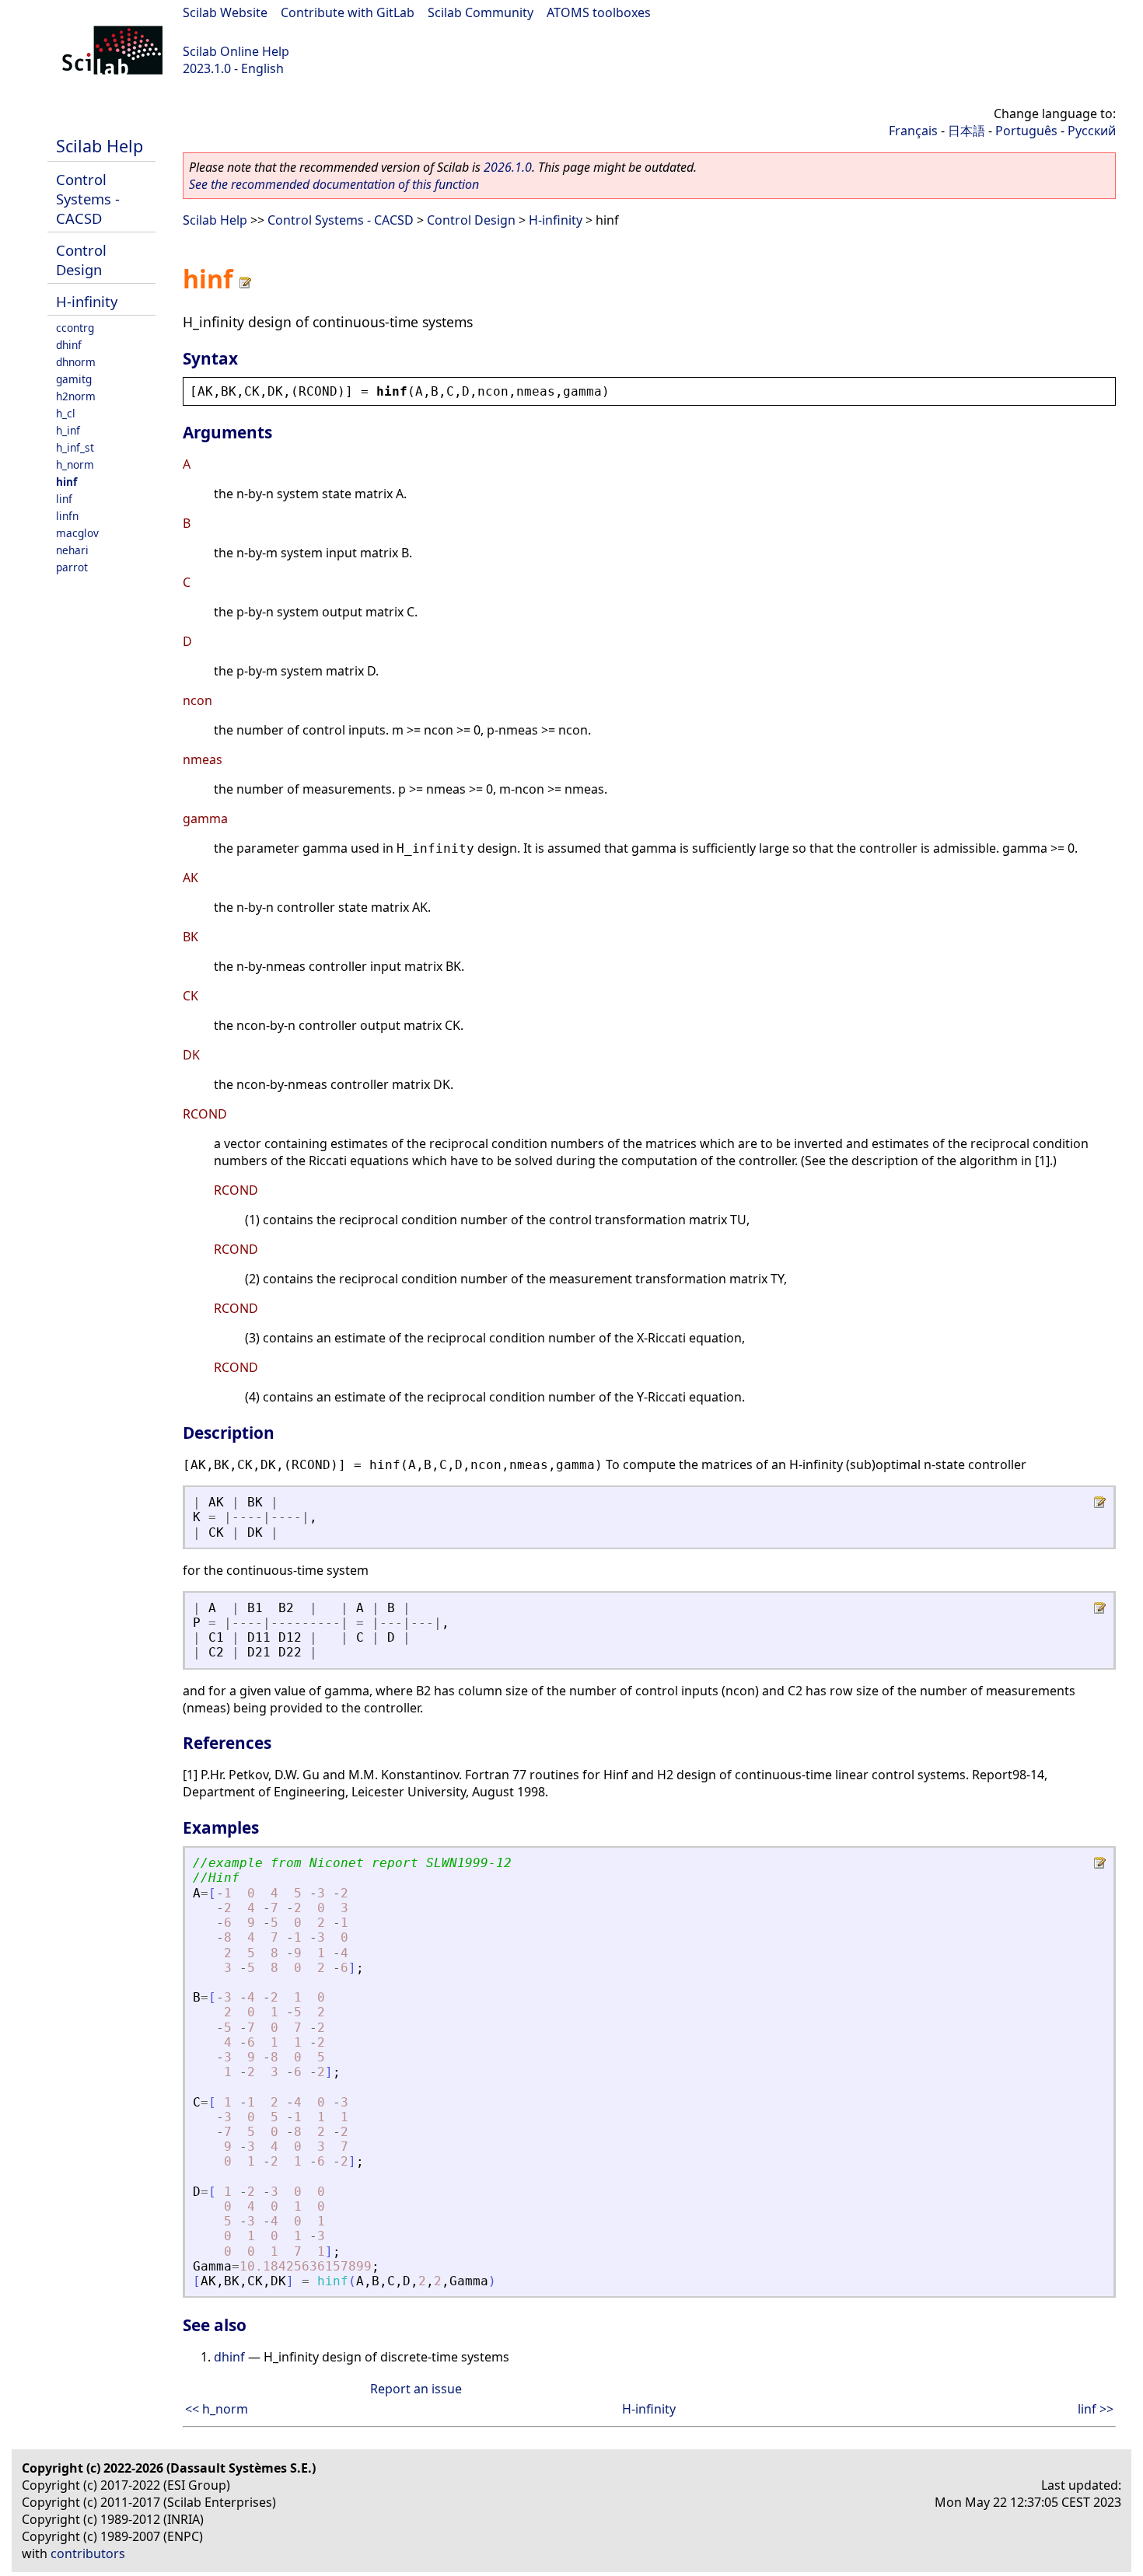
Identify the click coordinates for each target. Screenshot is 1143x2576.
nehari (72, 550)
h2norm (76, 396)
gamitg (74, 379)
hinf (66, 482)
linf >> (1096, 2409)
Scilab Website (225, 12)
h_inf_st (75, 447)
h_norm (75, 464)
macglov (77, 533)
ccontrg (75, 328)
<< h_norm (217, 2409)
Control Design (81, 260)
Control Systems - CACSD (88, 199)
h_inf (68, 430)
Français (913, 131)
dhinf (69, 345)
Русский (1092, 131)
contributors (88, 2553)
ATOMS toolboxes (599, 12)
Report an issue (416, 2389)
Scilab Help (100, 146)
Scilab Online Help (236, 51)
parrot (72, 567)
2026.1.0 (508, 167)
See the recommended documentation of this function (334, 184)
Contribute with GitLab (348, 12)
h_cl (66, 413)
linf (64, 499)
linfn (67, 516)
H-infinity (87, 301)
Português (1026, 131)
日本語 (966, 131)
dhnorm (76, 362)
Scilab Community (481, 12)
